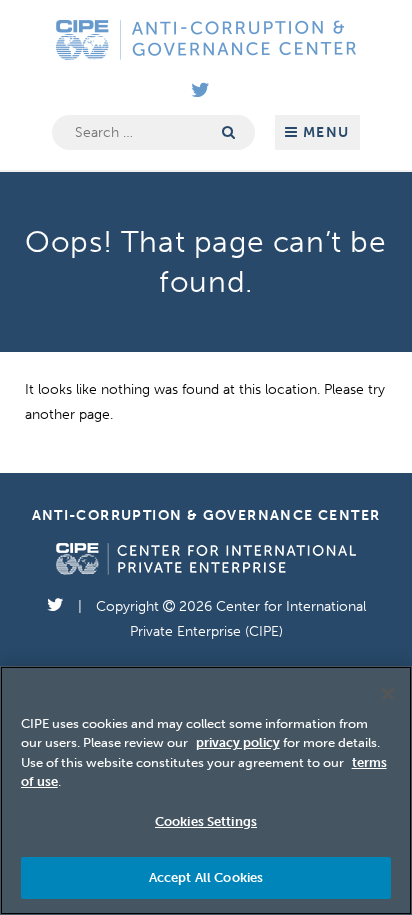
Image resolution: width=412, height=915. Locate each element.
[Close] (388, 694)
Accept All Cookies (206, 877)
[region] (206, 790)
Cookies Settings (206, 821)
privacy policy (238, 742)
